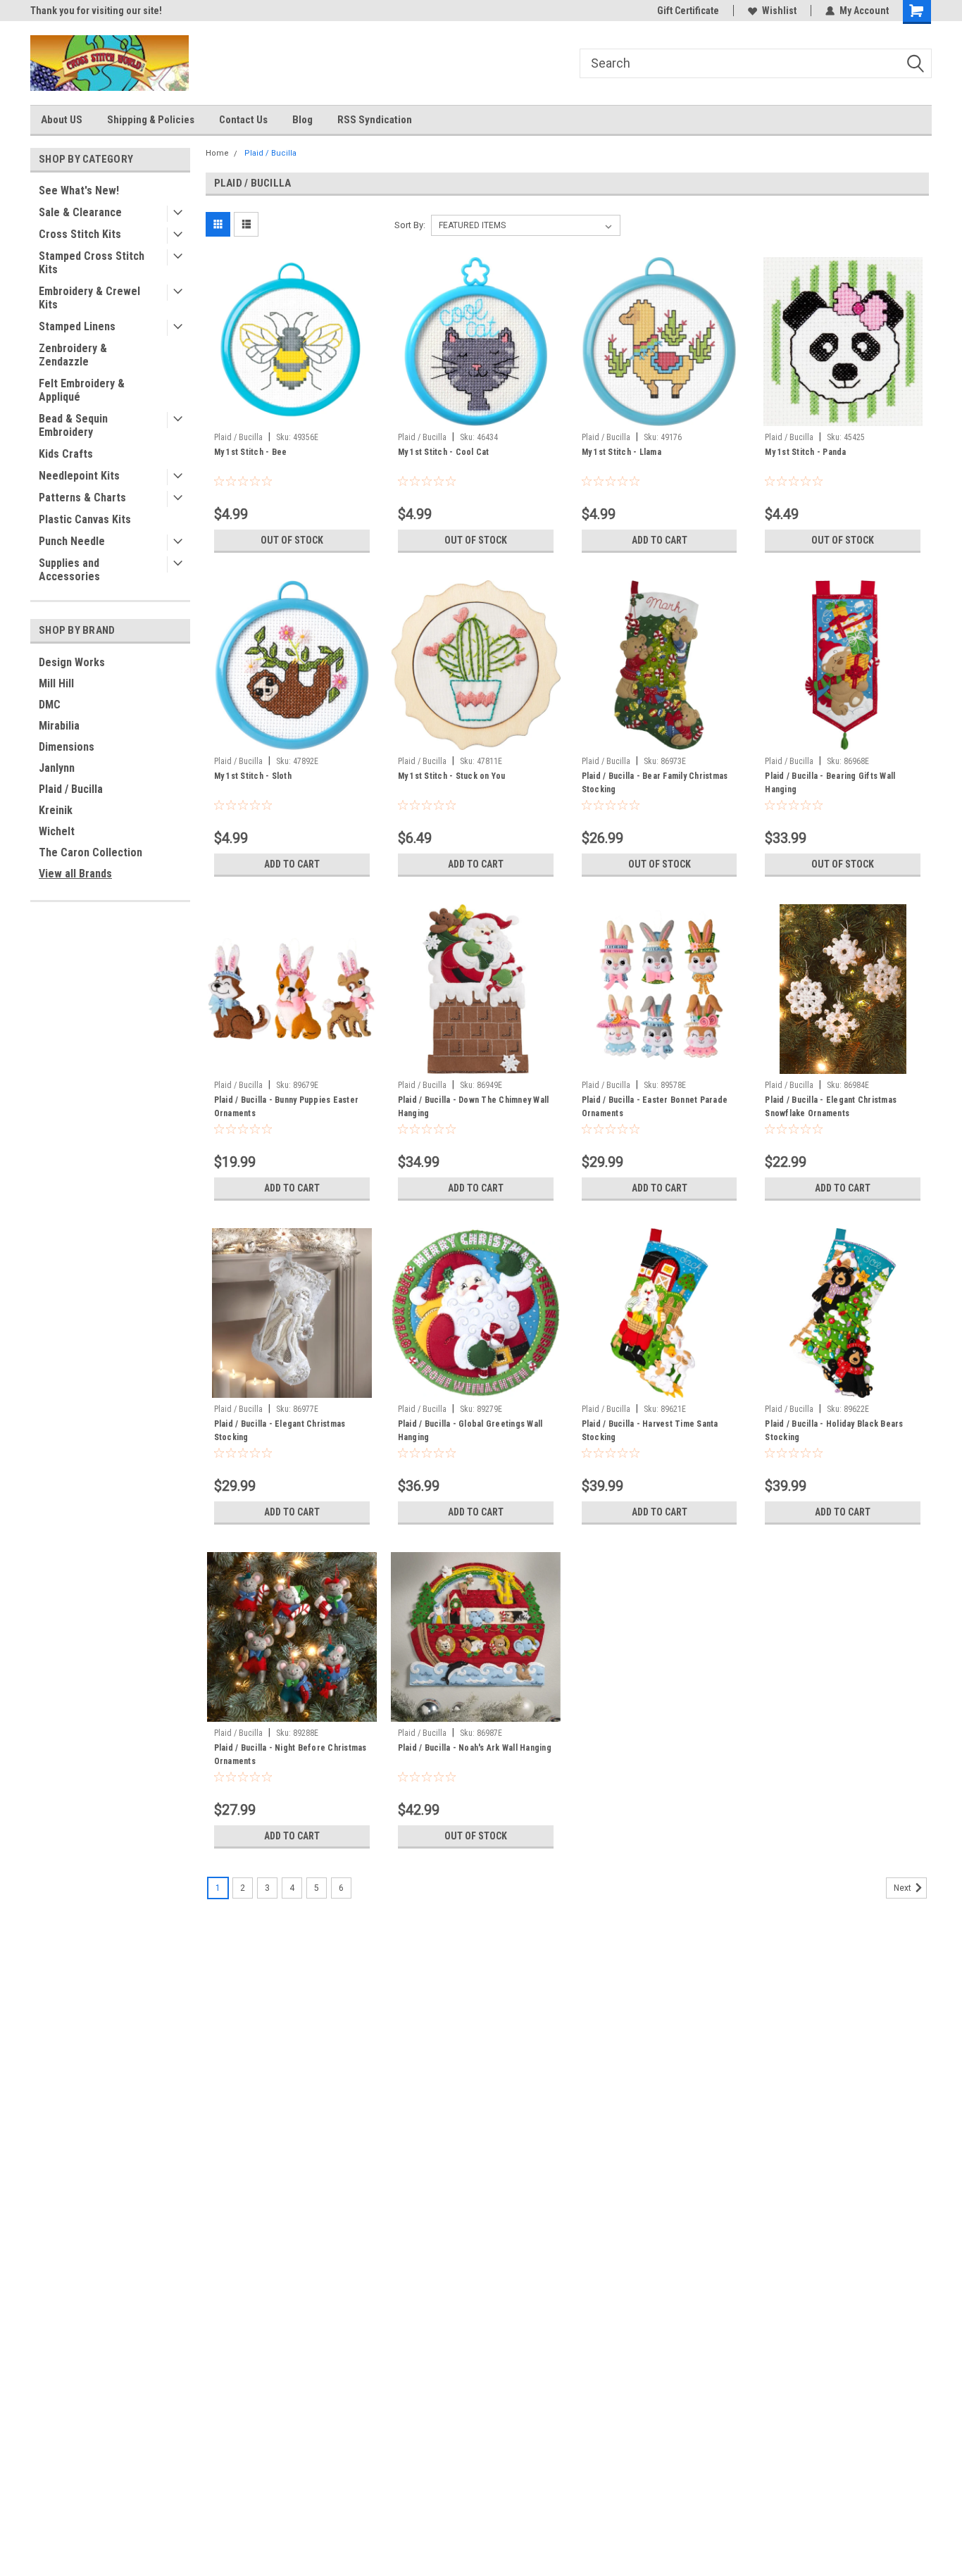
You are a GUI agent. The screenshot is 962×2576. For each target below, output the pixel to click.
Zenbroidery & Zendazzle (73, 355)
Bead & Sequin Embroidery (73, 425)
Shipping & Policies (151, 120)
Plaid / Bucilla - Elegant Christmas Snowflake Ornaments (831, 1107)
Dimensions (67, 747)
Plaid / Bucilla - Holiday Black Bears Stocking (834, 1431)
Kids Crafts (66, 454)
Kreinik (56, 810)
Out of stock (292, 540)
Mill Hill (56, 683)
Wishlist (779, 11)
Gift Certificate (688, 11)
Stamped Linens (77, 326)
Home (217, 153)
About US (62, 120)
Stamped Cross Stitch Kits (92, 263)
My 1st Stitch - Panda (805, 452)
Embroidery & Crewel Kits (89, 298)
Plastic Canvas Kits (85, 519)
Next (904, 1888)
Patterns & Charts (82, 498)
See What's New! (79, 190)
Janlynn (57, 768)
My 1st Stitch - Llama (621, 452)
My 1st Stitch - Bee (251, 452)
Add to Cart (660, 540)
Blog (302, 120)
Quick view (292, 415)
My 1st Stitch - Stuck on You (452, 776)
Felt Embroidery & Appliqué (82, 390)
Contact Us (243, 120)
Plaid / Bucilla (71, 789)
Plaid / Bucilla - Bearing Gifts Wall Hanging (830, 783)
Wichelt (57, 831)
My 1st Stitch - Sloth (253, 776)
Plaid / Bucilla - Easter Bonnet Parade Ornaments (655, 1107)
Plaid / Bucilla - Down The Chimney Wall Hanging (474, 1107)
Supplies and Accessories (69, 570)
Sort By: (410, 225)
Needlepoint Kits (79, 476)
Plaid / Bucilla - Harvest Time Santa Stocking (650, 1431)
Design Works (72, 662)
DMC (50, 705)
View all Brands (75, 874)
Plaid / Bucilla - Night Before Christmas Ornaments (291, 1755)
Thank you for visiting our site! (96, 11)
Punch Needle (72, 541)
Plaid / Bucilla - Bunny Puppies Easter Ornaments (287, 1107)
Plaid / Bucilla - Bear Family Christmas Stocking (655, 783)
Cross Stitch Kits (80, 234)
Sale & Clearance (80, 212)
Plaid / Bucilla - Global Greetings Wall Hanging (470, 1431)
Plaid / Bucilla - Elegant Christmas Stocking (280, 1431)
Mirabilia (59, 726)
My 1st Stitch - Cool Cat (444, 452)
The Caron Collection (90, 852)
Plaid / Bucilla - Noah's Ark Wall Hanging (475, 1748)
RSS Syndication (375, 120)
